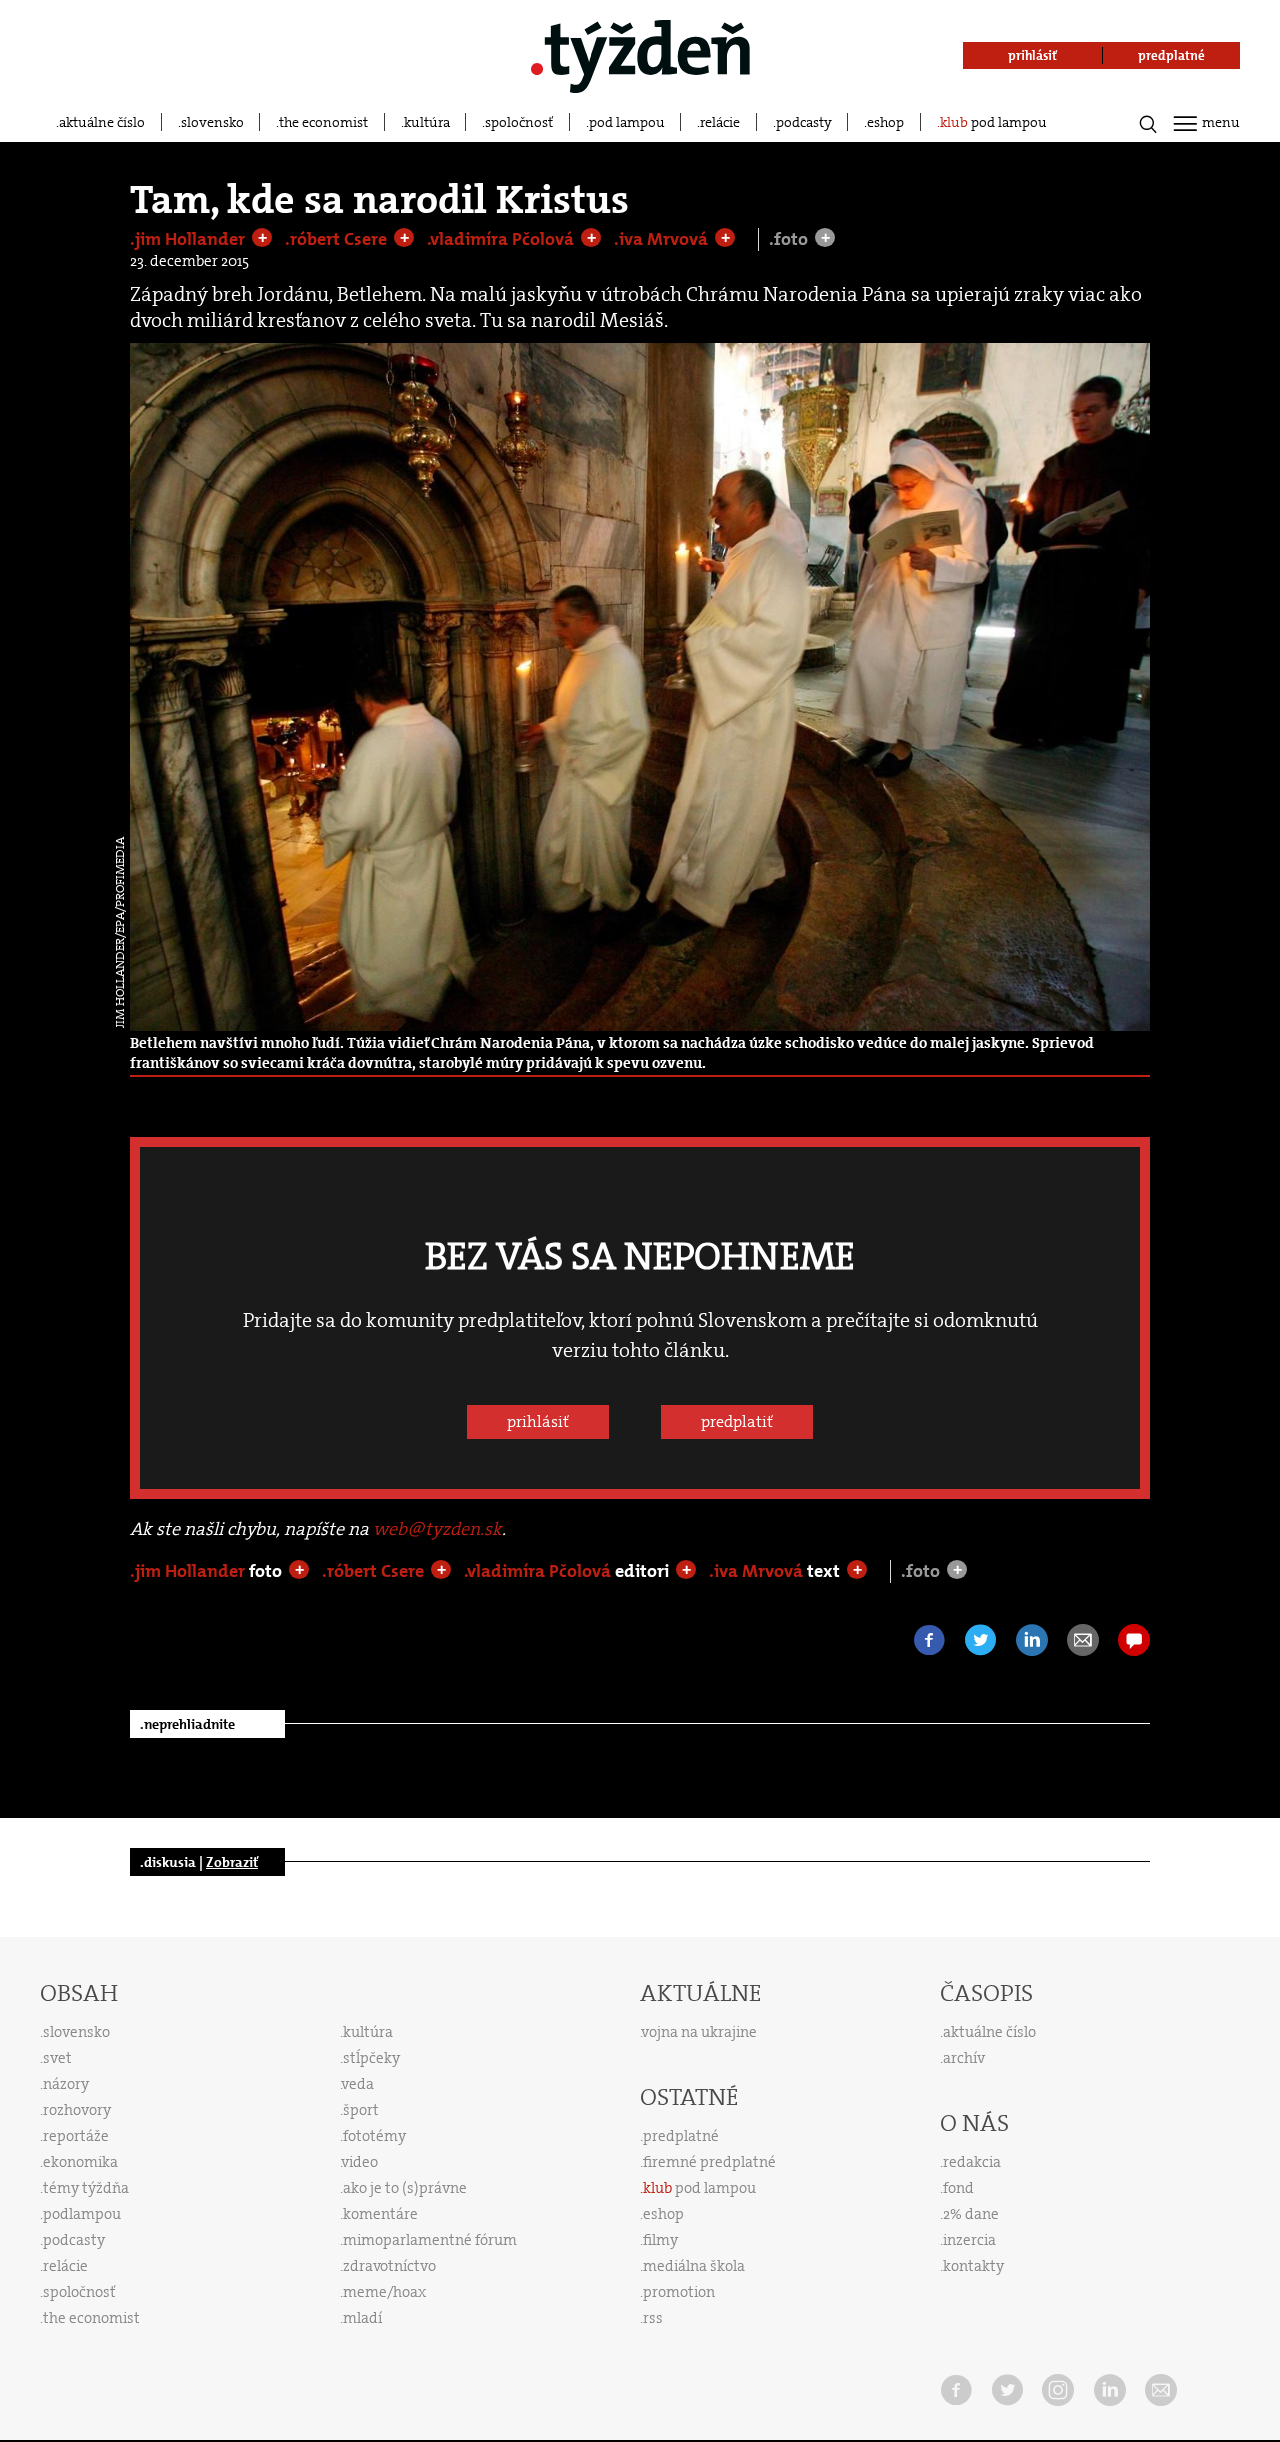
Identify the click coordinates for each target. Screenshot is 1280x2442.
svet (57, 2058)
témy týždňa (86, 2188)
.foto (790, 239)
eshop (885, 122)
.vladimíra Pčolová (502, 239)
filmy (660, 2240)
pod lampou (627, 122)
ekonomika (80, 2162)
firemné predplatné (709, 2162)
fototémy (374, 2136)
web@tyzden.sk (437, 1529)
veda (358, 2084)
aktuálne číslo (102, 122)
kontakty (973, 2266)
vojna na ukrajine (699, 2032)
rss (653, 2318)
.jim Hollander (189, 239)
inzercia (969, 2240)
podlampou (82, 2214)
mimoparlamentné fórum (430, 2240)
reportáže (76, 2136)
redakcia (972, 2162)
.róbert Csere (338, 239)
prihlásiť (538, 1421)
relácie (720, 122)
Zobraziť (232, 1862)
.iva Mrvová (663, 239)
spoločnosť (519, 122)
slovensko (212, 122)
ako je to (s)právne (405, 2188)
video (360, 2162)
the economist (323, 122)
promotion (679, 2292)
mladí (362, 2318)
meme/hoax (384, 2292)
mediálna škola (694, 2266)
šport (361, 2110)
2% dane (971, 2214)
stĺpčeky (371, 2058)
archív (964, 2058)
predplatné (681, 2136)
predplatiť (737, 1421)
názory (66, 2084)
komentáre (380, 2214)
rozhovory (77, 2110)
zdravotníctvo (389, 2266)
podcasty (804, 122)
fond (958, 2188)
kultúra (427, 122)
